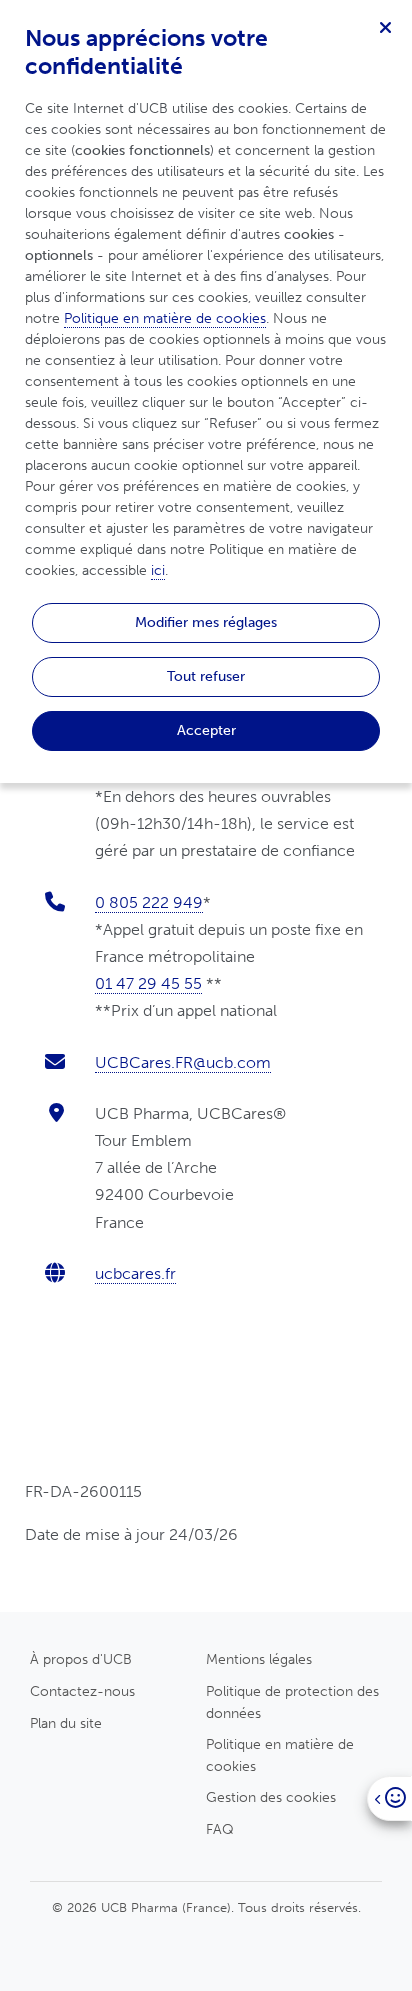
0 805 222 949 (149, 902)
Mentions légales (259, 1659)
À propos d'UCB (81, 1659)
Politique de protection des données (292, 1702)
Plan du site (66, 1723)
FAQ (220, 1829)
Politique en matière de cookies (280, 1755)
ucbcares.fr (135, 1273)
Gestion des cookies (271, 1797)
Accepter (206, 730)
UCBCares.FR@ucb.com (183, 1062)
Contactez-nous (82, 1691)
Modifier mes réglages (206, 622)
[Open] (389, 1798)
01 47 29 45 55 (148, 983)
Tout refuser (206, 676)
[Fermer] (385, 27)
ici (158, 570)
